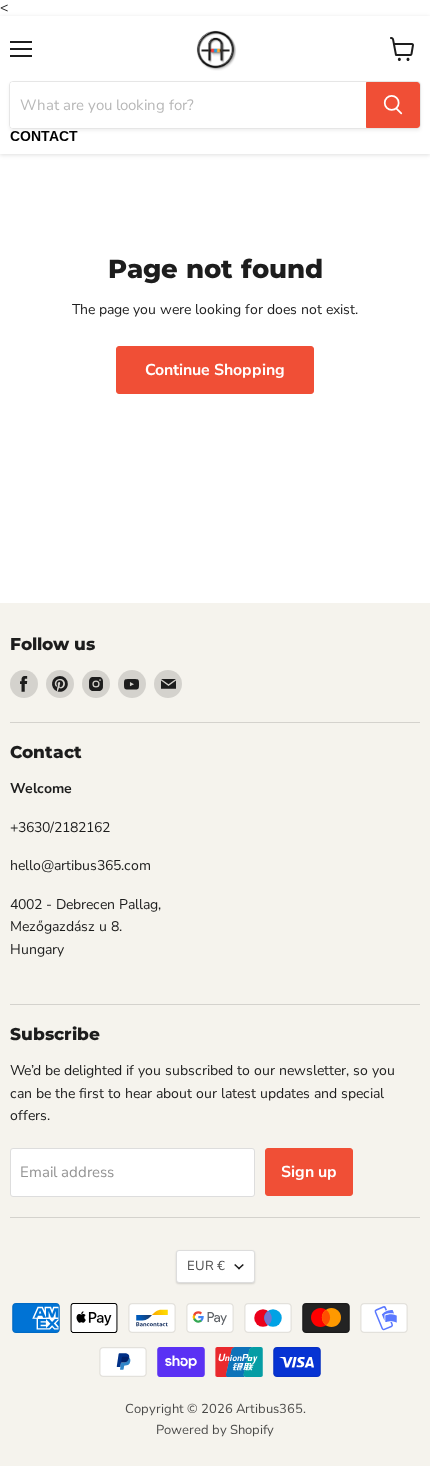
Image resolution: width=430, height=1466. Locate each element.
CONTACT (44, 136)
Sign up (309, 1172)
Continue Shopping (215, 370)
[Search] (393, 105)
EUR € (206, 1266)
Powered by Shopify (215, 1430)
